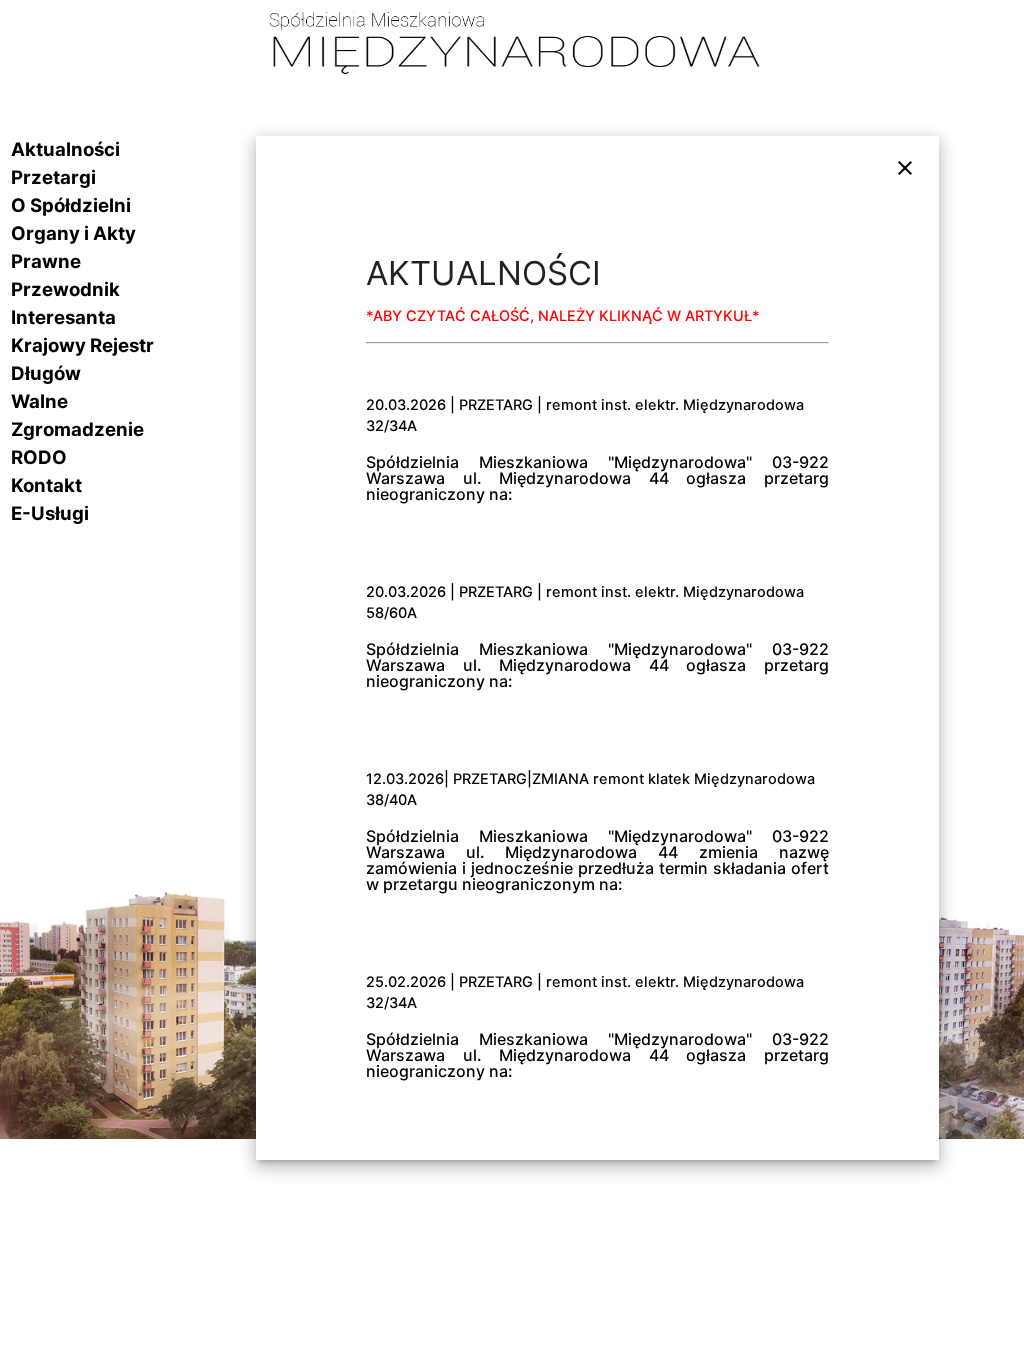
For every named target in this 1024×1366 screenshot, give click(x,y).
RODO (39, 457)
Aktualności (65, 149)
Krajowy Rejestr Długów (82, 359)
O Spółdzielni (71, 205)
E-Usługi (50, 513)
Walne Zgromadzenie (77, 415)
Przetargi (53, 177)
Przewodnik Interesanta (65, 303)
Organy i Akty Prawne (73, 247)
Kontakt (46, 485)
